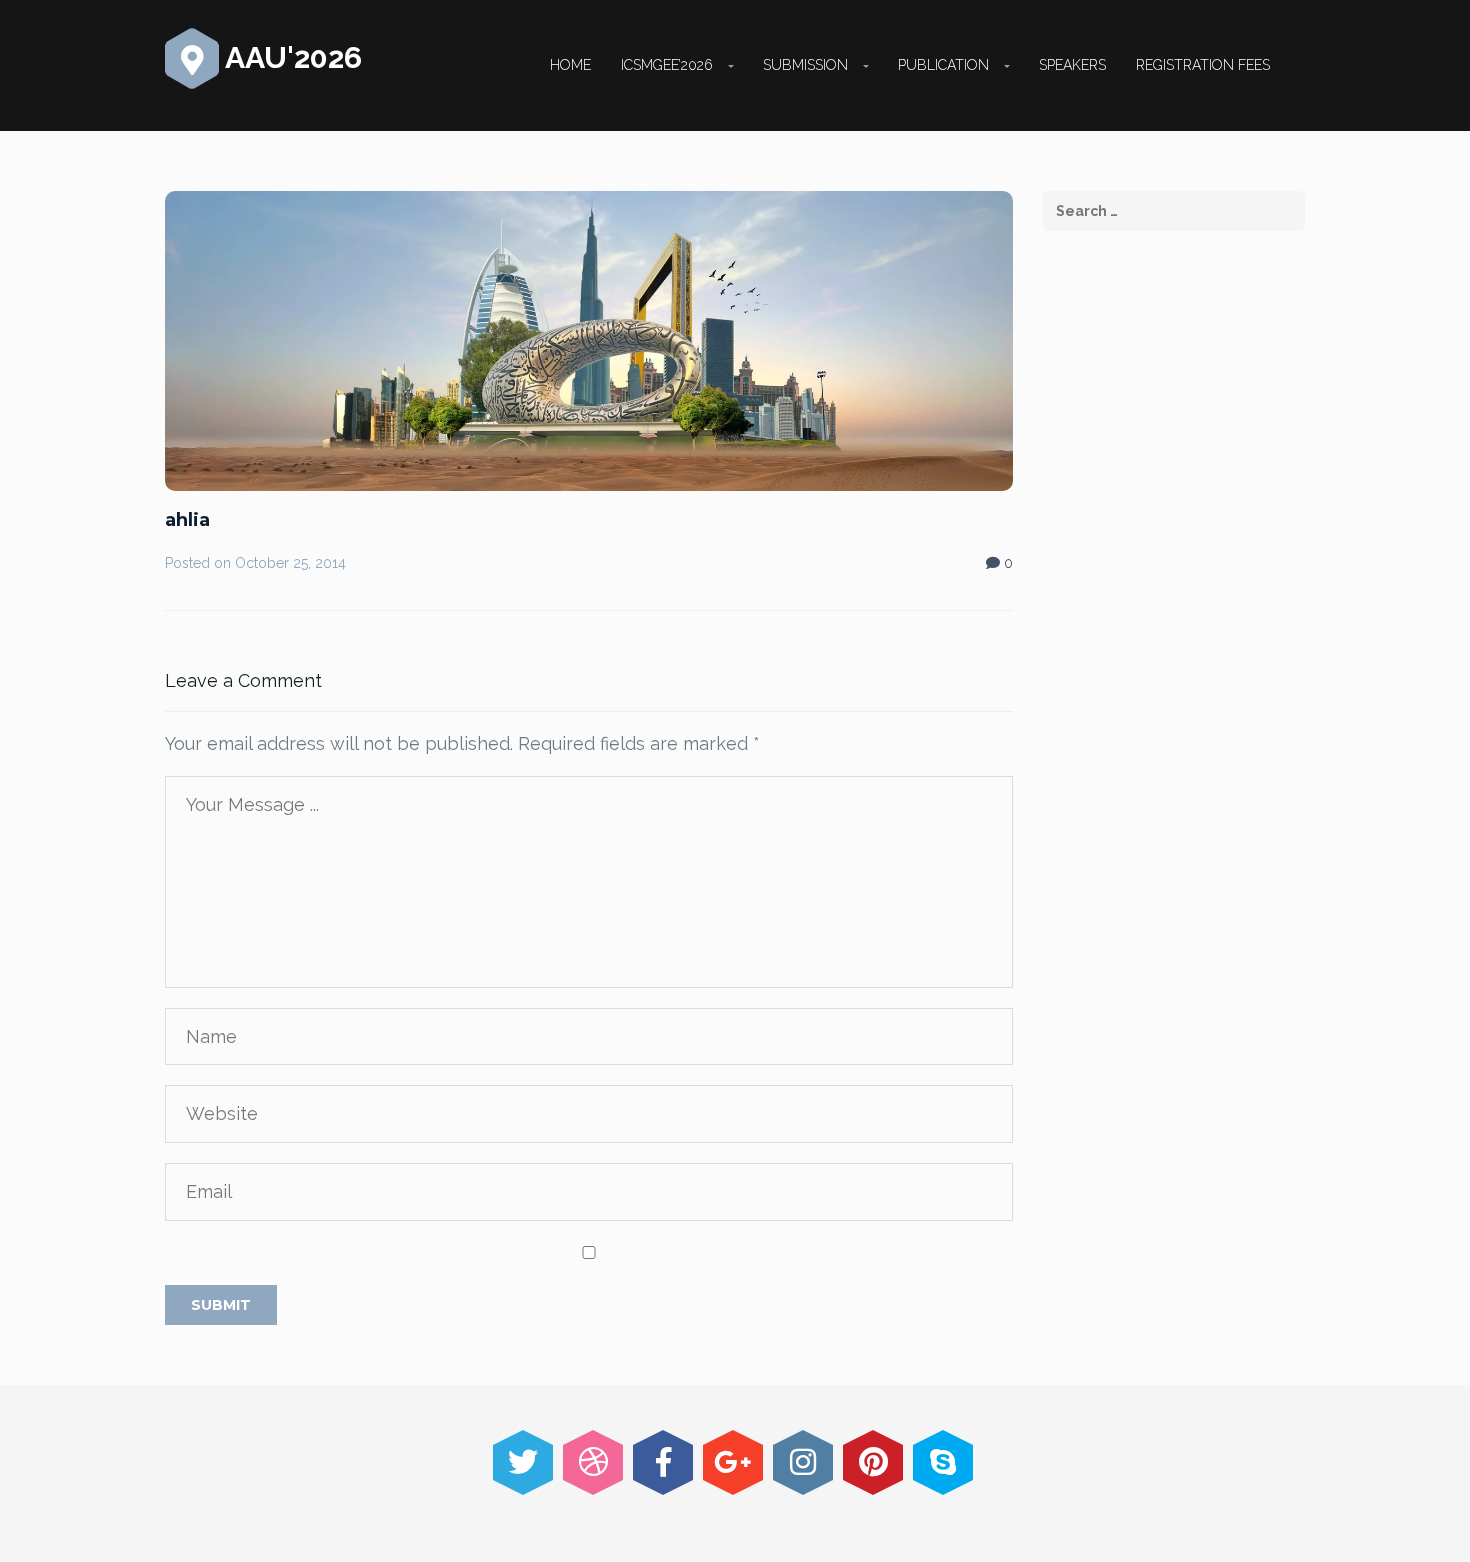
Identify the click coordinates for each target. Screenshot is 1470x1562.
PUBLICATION (943, 65)
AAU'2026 (290, 57)
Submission (805, 65)
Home (570, 65)
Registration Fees (1203, 65)
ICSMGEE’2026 (667, 65)
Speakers (1072, 65)
